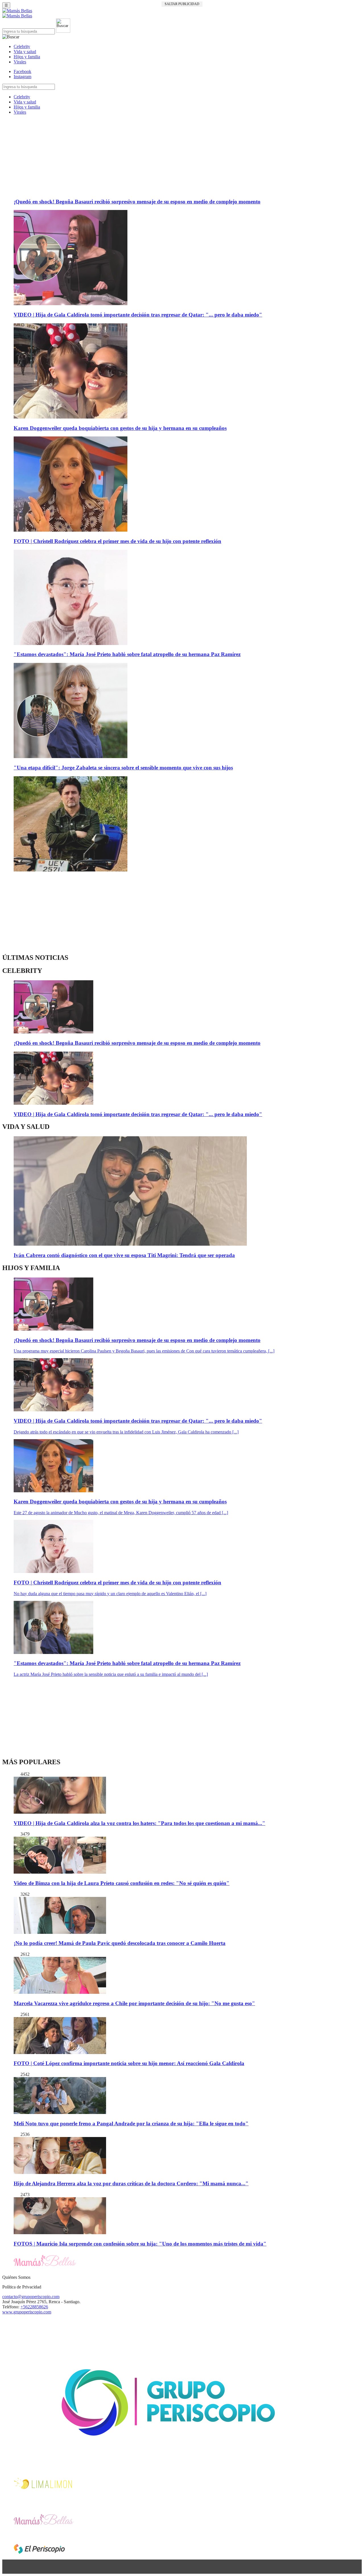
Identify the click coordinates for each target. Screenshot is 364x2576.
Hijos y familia (27, 57)
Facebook (22, 71)
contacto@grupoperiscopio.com (31, 2297)
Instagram (22, 77)
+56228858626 (34, 2307)
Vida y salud (25, 52)
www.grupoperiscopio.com (27, 2312)
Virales (20, 62)
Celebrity (22, 46)
